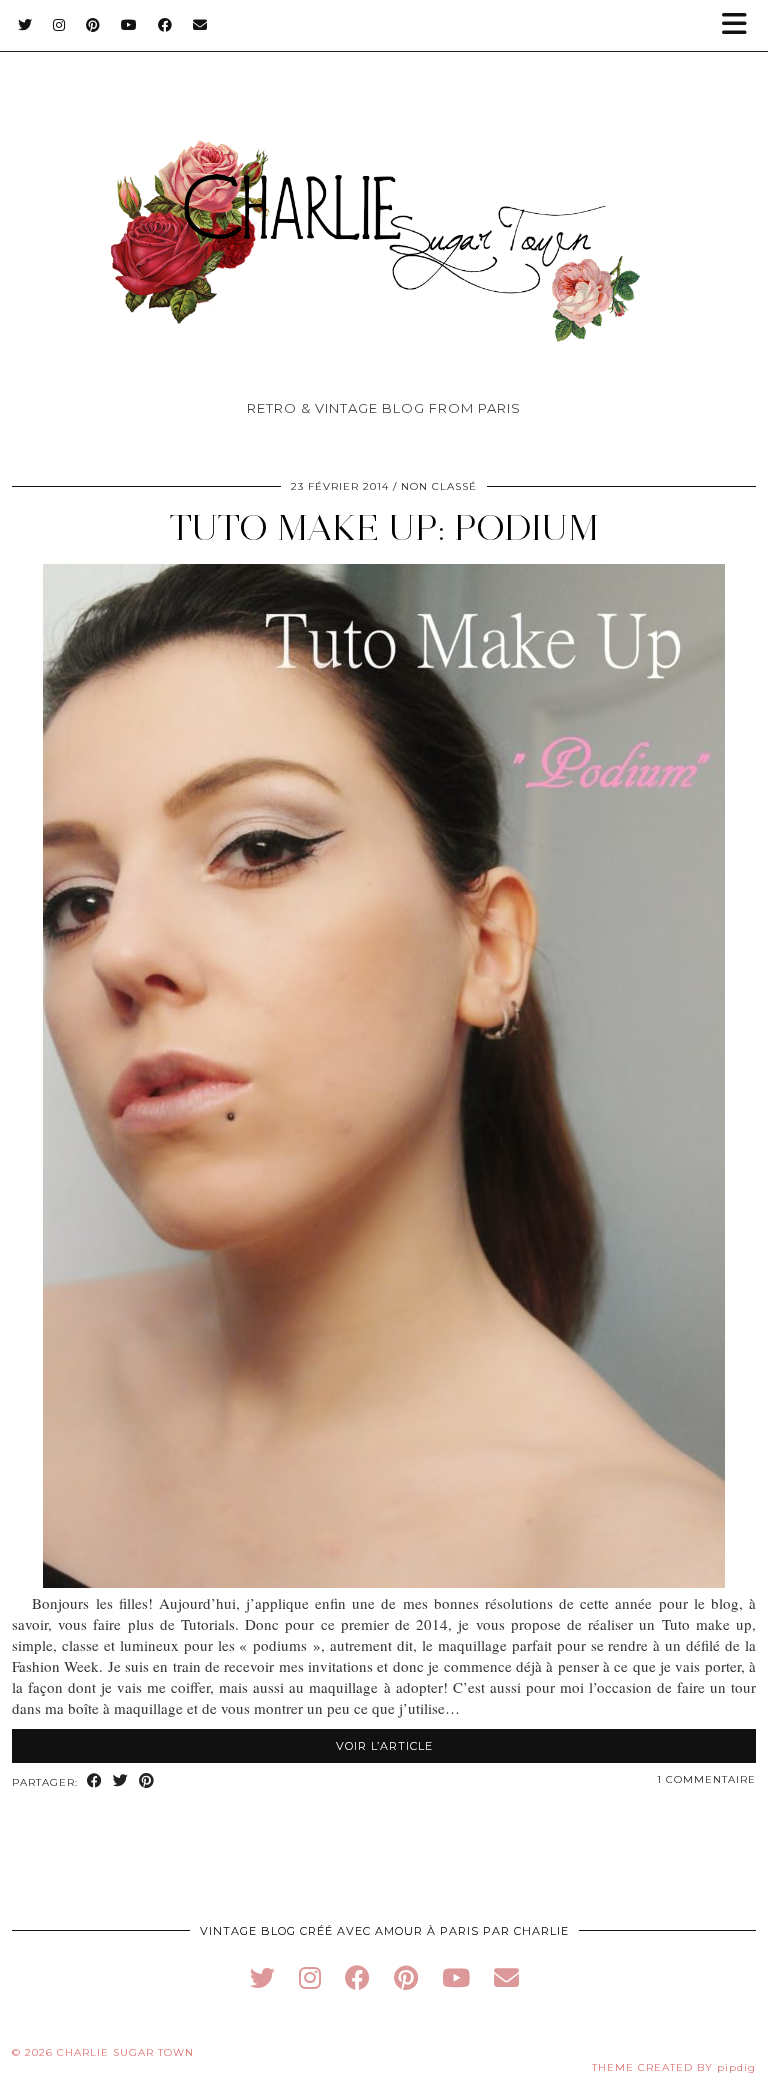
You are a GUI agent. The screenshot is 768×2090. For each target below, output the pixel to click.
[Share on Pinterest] (147, 1781)
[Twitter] (25, 25)
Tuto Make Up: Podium (384, 527)
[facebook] (357, 1977)
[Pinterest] (93, 25)
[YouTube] (129, 25)
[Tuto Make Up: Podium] (384, 1582)
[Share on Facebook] (95, 1781)
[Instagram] (59, 25)
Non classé (439, 486)
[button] (741, 25)
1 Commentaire (706, 1779)
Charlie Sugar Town (125, 2052)
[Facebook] (165, 25)
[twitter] (262, 1977)
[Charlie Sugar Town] (384, 205)
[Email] (200, 25)
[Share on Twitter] (121, 1781)
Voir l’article (384, 1746)
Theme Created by (674, 2067)
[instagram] (310, 1977)
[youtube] (456, 1977)
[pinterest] (406, 1977)
